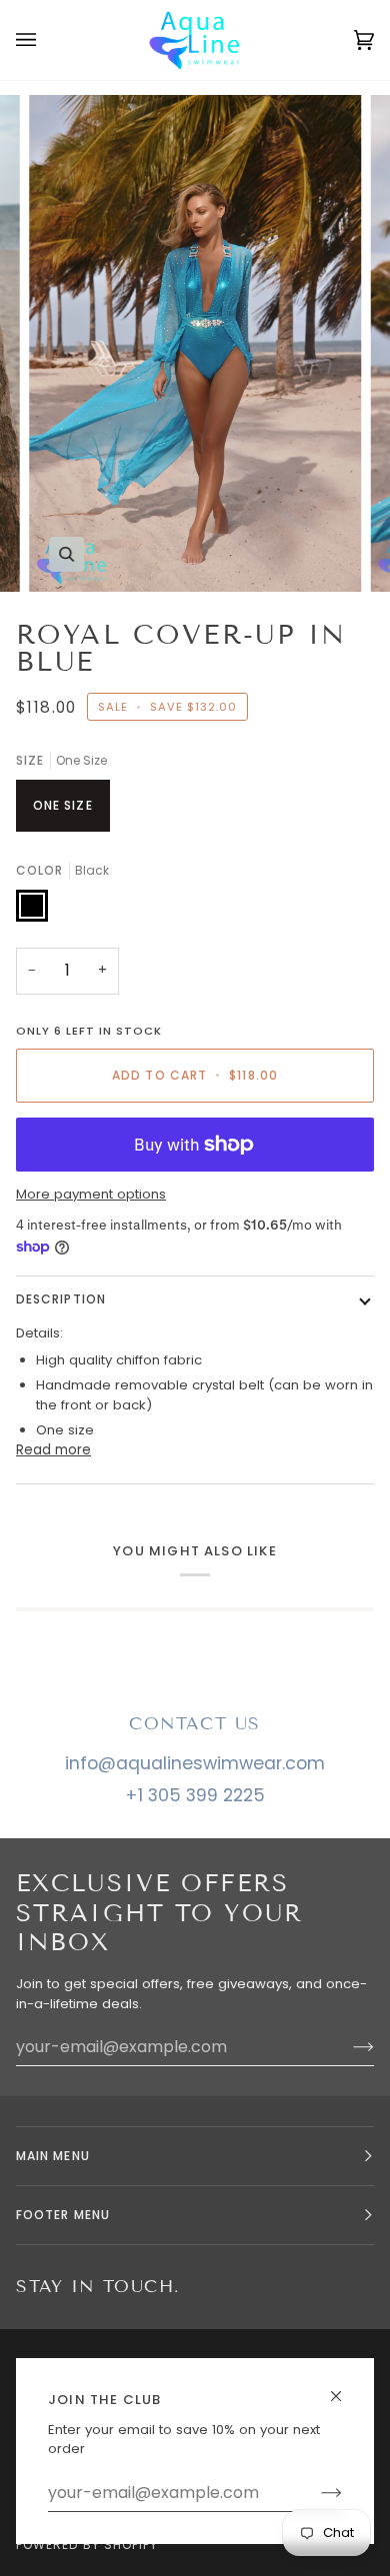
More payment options (91, 1194)
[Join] (315, 2493)
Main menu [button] (53, 2156)
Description (61, 1299)
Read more (53, 1450)
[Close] (344, 2388)
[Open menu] (46, 40)
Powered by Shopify (87, 2545)
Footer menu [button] (63, 2215)
